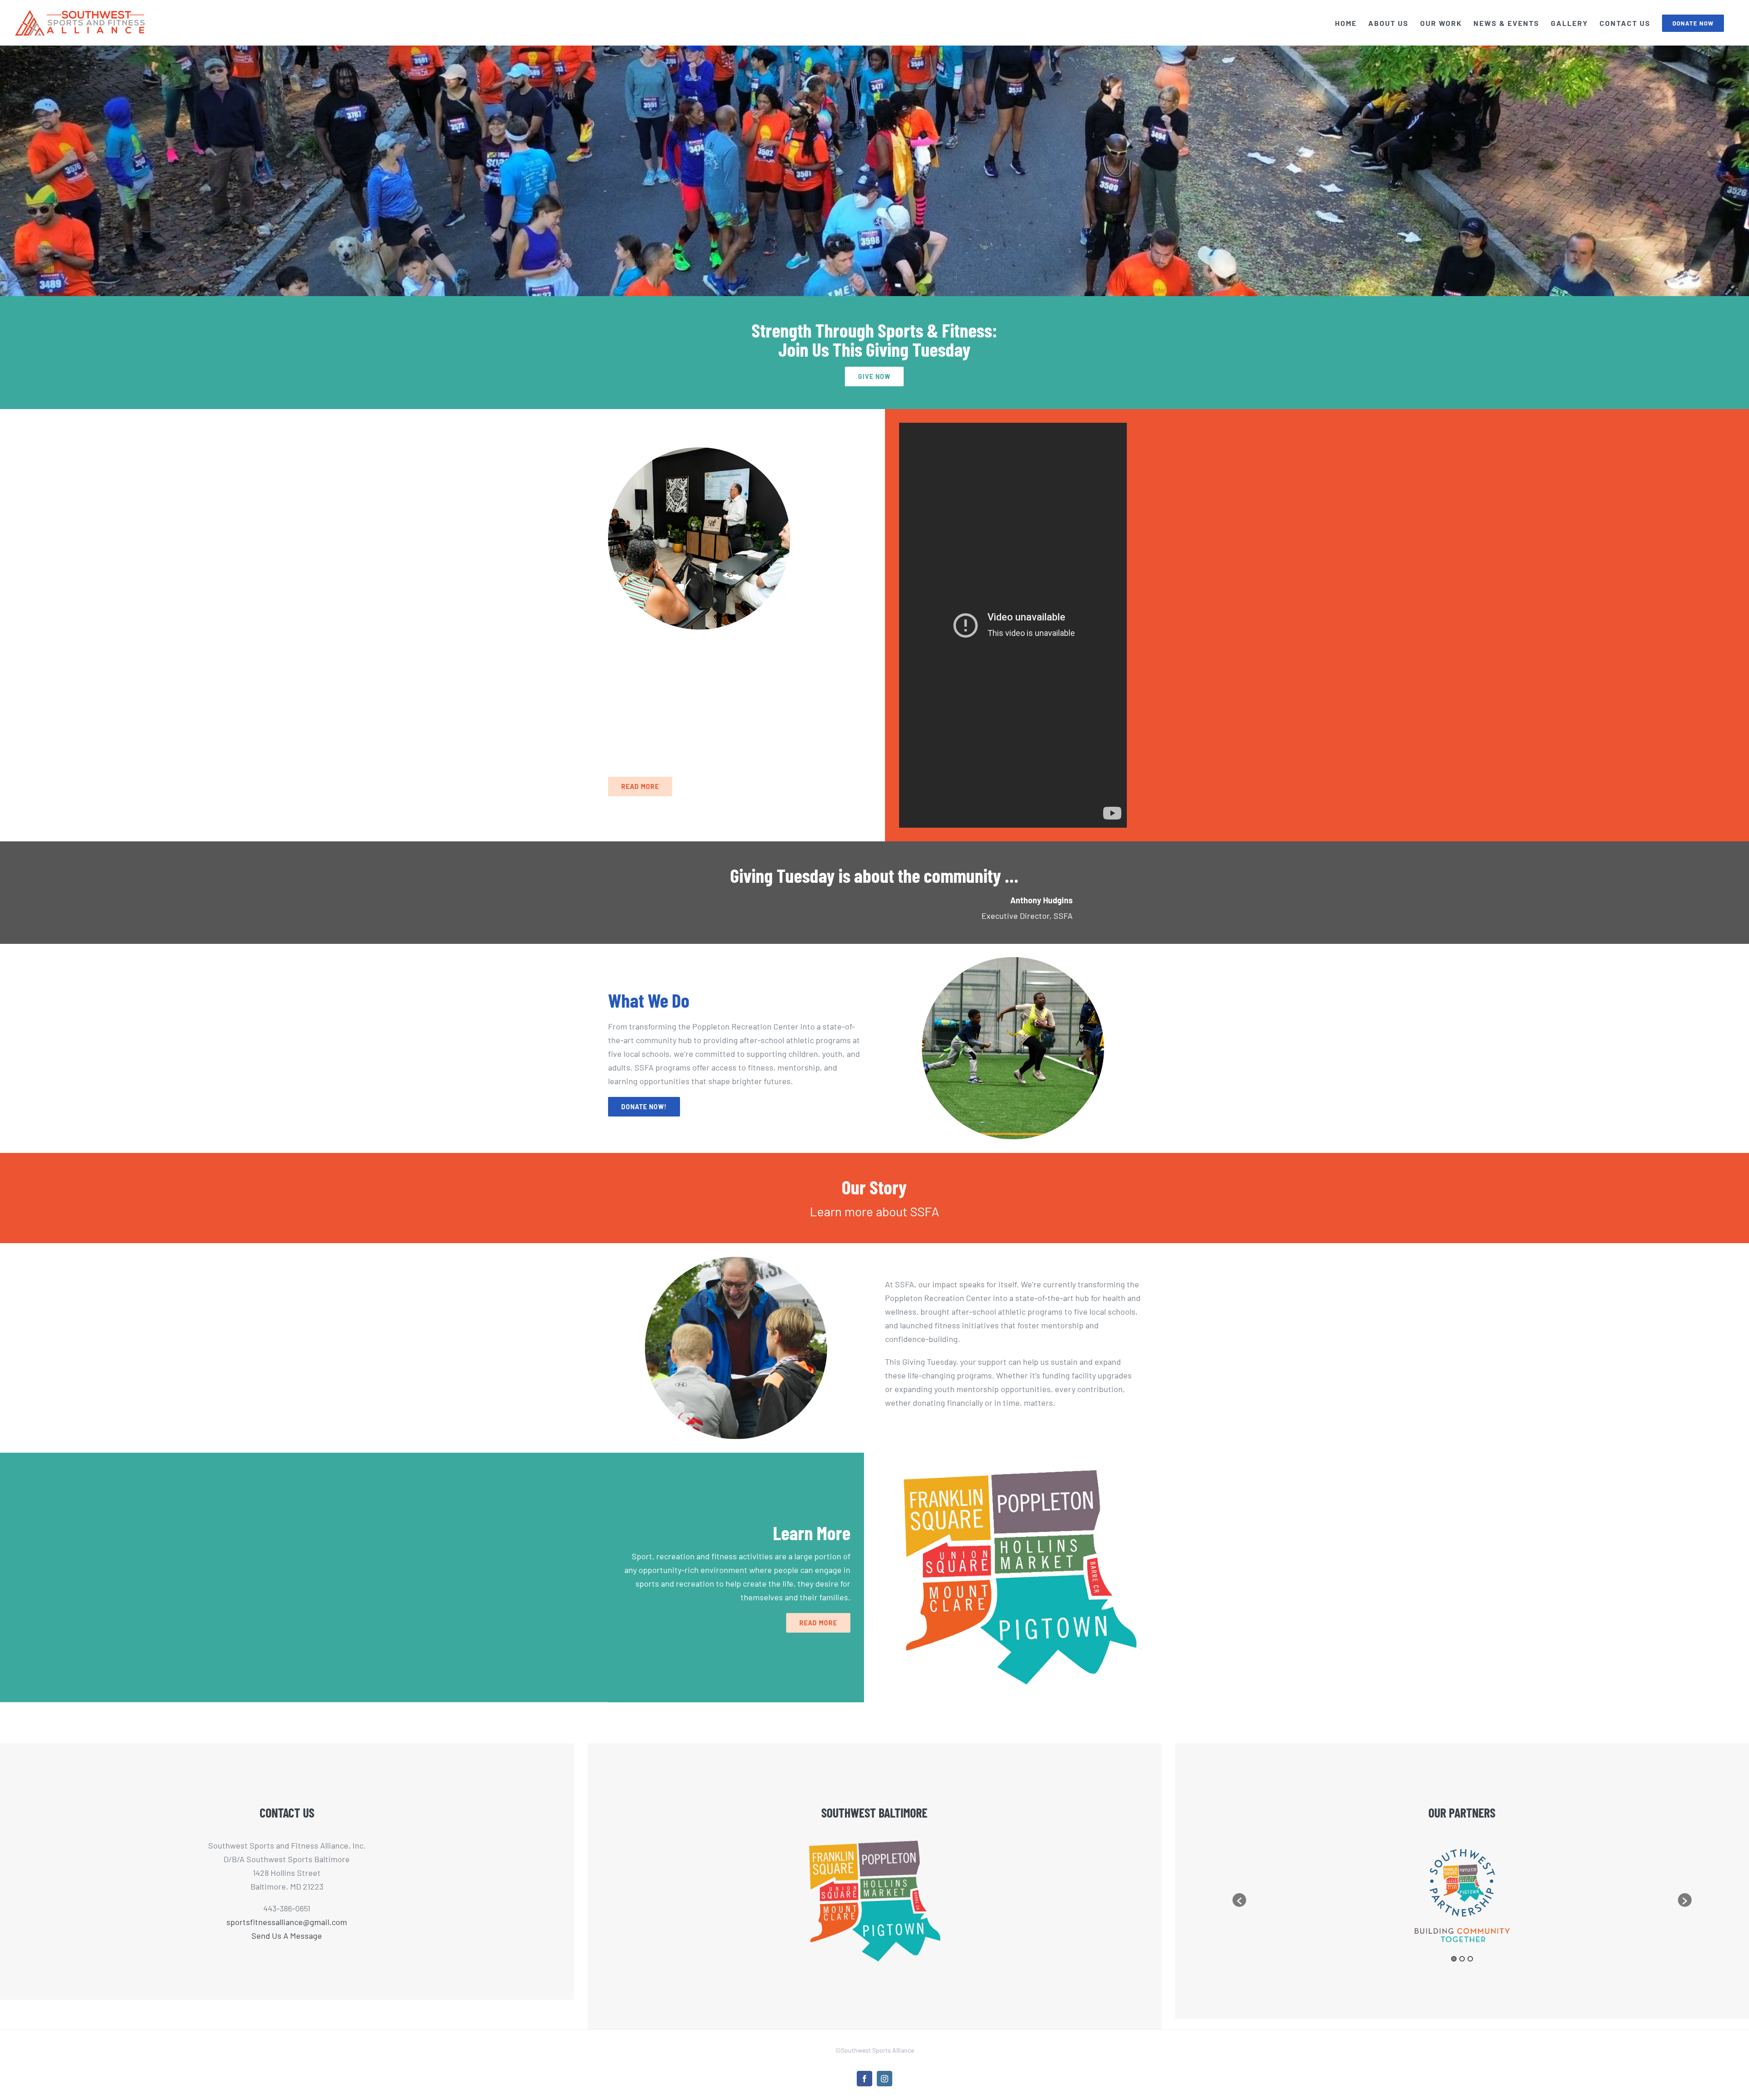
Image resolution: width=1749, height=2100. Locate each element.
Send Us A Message (287, 1936)
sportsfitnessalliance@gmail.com (287, 1922)
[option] (1462, 1896)
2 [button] (1462, 1959)
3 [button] (1470, 1959)
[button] (1239, 1900)
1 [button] (1454, 1959)
